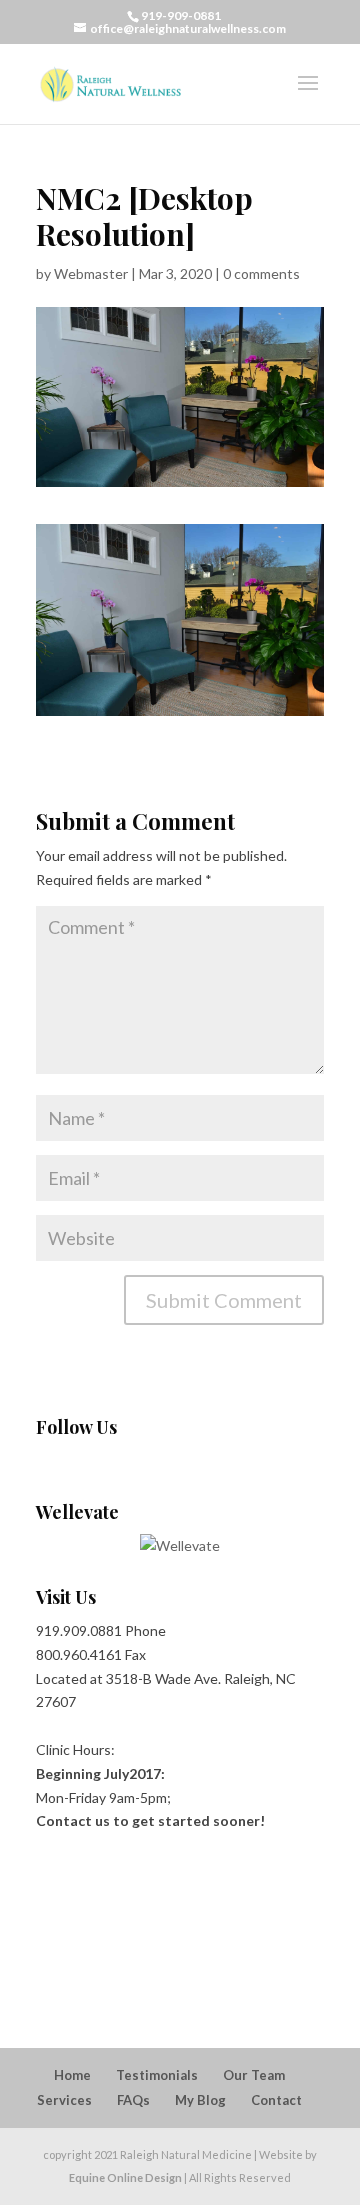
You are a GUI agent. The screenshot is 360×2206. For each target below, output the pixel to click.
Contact (276, 2100)
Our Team (254, 2075)
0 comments (261, 273)
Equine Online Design (125, 2177)
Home (72, 2075)
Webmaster (91, 273)
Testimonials (157, 2075)
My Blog (200, 2100)
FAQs (133, 2100)
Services (64, 2100)
